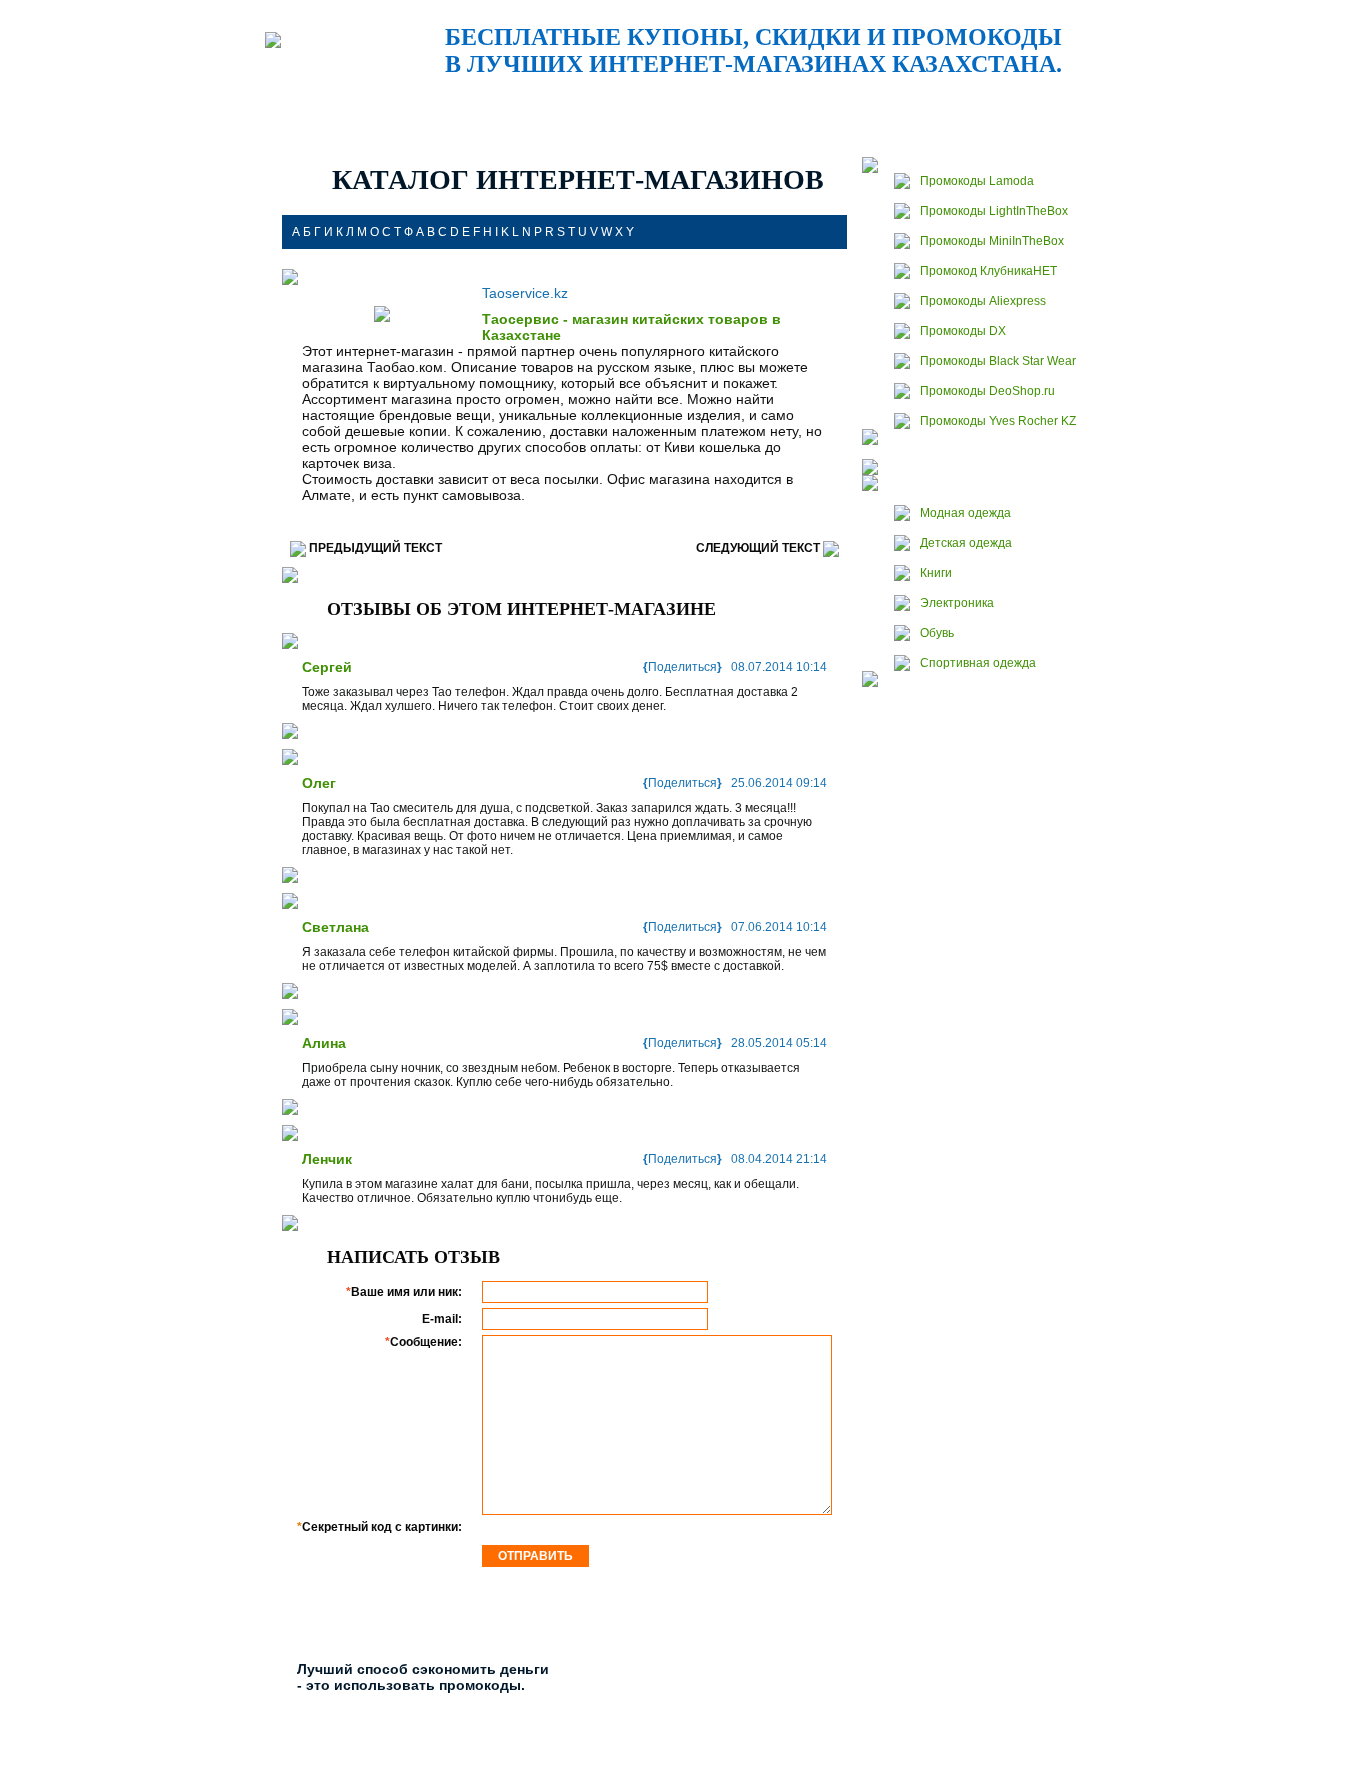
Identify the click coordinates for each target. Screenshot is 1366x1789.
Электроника (957, 603)
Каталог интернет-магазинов (869, 108)
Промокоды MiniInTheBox (992, 241)
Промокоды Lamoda (977, 181)
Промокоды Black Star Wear (998, 361)
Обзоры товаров (718, 108)
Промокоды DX (963, 331)
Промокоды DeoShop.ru (987, 391)
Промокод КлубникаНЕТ (988, 271)
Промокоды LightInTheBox (994, 211)
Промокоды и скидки (414, 108)
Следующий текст (758, 548)
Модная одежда (965, 513)
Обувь (937, 633)
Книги (936, 573)
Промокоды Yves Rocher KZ (998, 421)
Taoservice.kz (525, 293)
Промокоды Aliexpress (983, 301)
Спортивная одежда (978, 663)
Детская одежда (966, 543)
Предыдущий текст (375, 548)
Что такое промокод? (568, 108)
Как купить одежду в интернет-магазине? (1022, 108)
